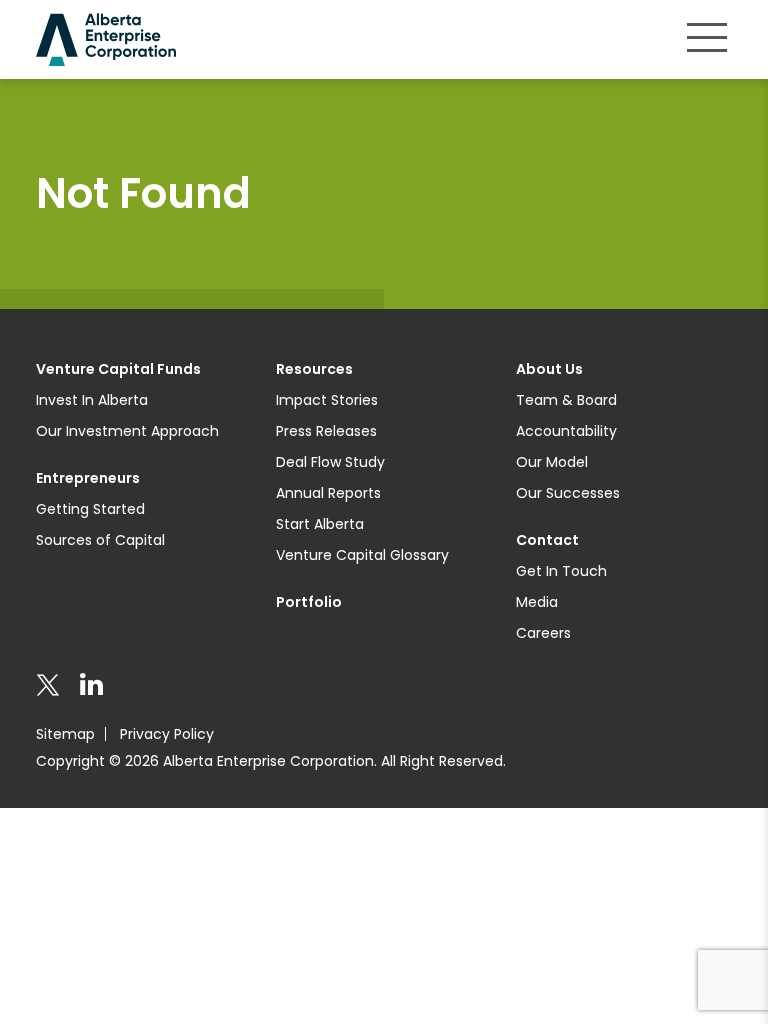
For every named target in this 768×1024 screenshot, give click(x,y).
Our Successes (568, 493)
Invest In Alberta (92, 400)
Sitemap (65, 734)
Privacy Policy (167, 734)
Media (537, 602)
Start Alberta (320, 524)
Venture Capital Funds (118, 369)
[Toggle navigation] (707, 37)
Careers (543, 633)
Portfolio (309, 602)
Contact (547, 540)
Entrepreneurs (88, 478)
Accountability (566, 431)
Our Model (552, 462)
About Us (549, 369)
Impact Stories (327, 400)
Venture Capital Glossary (362, 555)
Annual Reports (328, 493)
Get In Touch (561, 571)
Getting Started (90, 509)
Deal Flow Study (330, 462)
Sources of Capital (100, 540)
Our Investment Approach (127, 431)
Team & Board (566, 400)
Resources (314, 369)
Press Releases (326, 431)
